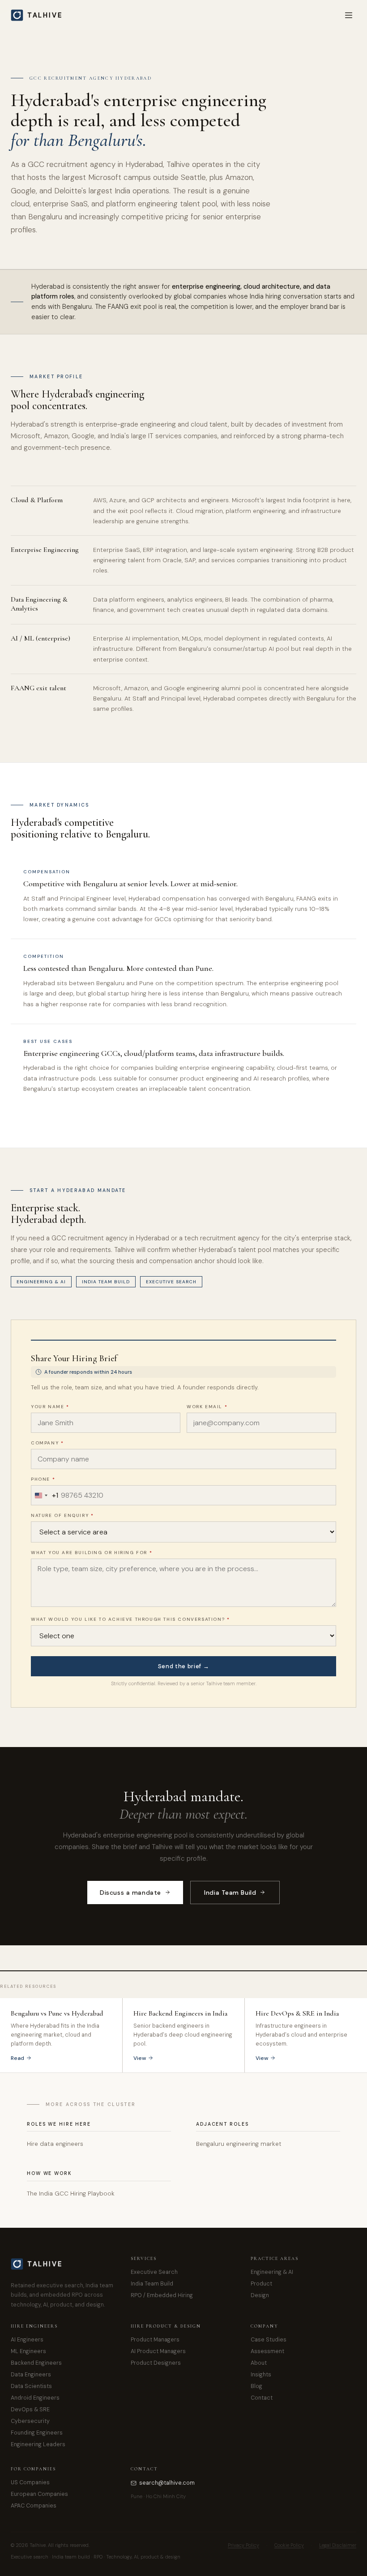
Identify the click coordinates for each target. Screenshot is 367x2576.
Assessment (267, 2351)
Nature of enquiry (62, 1515)
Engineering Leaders (38, 2444)
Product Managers (155, 2340)
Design (260, 2295)
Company (47, 1443)
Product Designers (156, 2363)
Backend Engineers (36, 2363)
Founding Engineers (37, 2433)
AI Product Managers (158, 2351)
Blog (256, 2386)
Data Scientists (31, 2386)
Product (261, 2284)
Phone (43, 1479)
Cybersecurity (30, 2421)
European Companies (39, 2494)
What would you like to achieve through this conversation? (130, 1619)
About (259, 2363)
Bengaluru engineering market (239, 2144)
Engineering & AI (41, 1282)
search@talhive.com (167, 2483)
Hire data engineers (55, 2144)
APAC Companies (34, 2506)
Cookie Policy (289, 2545)
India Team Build (106, 1282)
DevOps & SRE (30, 2409)
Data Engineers (31, 2375)
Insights (261, 2375)
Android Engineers (35, 2398)
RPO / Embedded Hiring (162, 2295)
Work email (207, 1407)
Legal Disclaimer (338, 2545)
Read (17, 2058)
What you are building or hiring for (92, 1553)
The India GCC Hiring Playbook (71, 2194)
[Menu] (349, 15)
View (140, 2058)
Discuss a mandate (130, 1892)
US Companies (30, 2482)
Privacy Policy (243, 2545)
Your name (50, 1407)
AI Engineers (27, 2340)
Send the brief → (183, 1666)
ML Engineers (28, 2351)
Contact (262, 2398)
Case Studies (269, 2340)
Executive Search (171, 1282)
